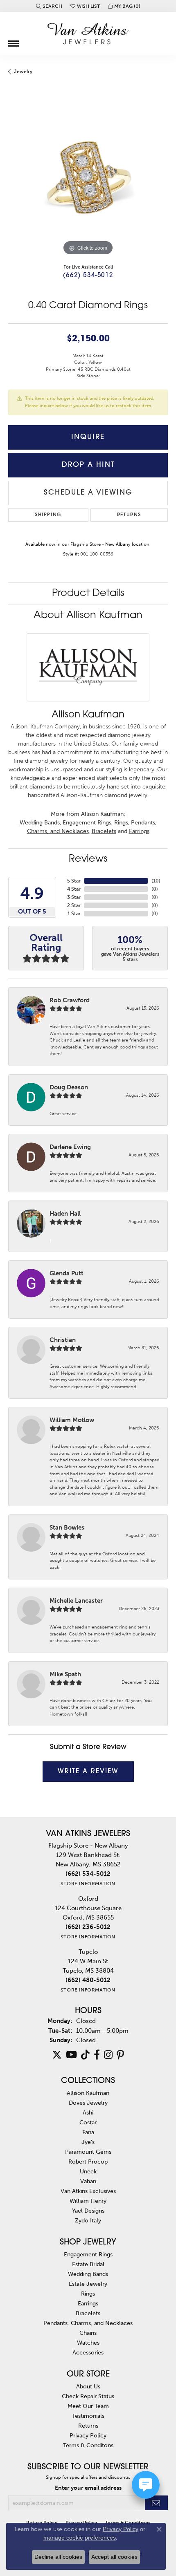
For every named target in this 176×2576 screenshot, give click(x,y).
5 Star (74, 881)
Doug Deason (69, 1087)
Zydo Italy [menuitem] (88, 2220)
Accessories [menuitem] (88, 2352)
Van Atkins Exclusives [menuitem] (88, 2191)
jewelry (23, 72)
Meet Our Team (88, 2406)
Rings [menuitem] (88, 2294)
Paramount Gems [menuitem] (88, 2152)
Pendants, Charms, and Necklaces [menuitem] (88, 2323)
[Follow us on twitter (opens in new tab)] (57, 2055)
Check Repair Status (88, 2396)
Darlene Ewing (70, 1147)
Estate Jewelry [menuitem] (88, 2284)
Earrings (139, 831)
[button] (49, 6)
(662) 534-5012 (88, 276)
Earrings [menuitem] (88, 2303)
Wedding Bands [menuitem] (88, 2274)
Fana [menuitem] (88, 2132)
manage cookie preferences (80, 2538)
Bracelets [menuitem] (88, 2313)
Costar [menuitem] (88, 2122)
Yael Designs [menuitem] (88, 2211)
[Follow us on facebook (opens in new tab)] (97, 2055)
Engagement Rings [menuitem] (88, 2254)
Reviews (88, 859)
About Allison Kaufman (88, 616)
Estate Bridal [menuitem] (88, 2264)
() (156, 881)
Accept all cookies (114, 2557)
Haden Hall (65, 1214)
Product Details (88, 594)
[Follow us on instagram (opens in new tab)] (108, 2055)
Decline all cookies (58, 2557)
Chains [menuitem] (88, 2333)
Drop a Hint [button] (88, 465)
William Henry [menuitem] (88, 2201)
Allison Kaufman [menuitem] (88, 2093)
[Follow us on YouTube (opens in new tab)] (71, 2055)
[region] (88, 178)
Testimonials (88, 2416)
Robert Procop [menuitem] (88, 2162)
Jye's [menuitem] (88, 2142)
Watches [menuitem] (88, 2343)
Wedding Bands (40, 823)
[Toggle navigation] (14, 40)
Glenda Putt (67, 1273)
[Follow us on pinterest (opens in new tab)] (120, 2055)
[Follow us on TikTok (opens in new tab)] (85, 2055)
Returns (129, 515)
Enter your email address (88, 2488)
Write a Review (88, 1772)
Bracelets (104, 831)
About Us (88, 2386)
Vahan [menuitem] (88, 2181)
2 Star (74, 905)
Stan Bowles (67, 1528)
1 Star (74, 914)
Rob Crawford (70, 1000)
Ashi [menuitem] (88, 2112)
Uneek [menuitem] (88, 2171)
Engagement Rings (87, 823)
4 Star (74, 889)
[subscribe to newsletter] (156, 2503)
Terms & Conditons (88, 2445)
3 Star (74, 897)
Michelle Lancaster (76, 1601)
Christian (63, 1340)
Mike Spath (65, 1674)
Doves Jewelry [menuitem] (88, 2103)
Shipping (48, 515)
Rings (121, 823)
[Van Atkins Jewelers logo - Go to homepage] (88, 34)
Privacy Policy (88, 2435)
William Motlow (72, 1420)
